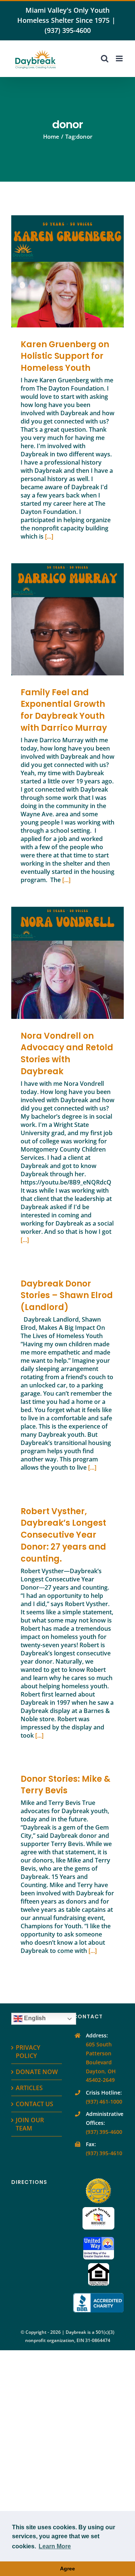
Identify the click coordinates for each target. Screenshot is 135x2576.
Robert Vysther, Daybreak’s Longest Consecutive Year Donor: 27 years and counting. (63, 1535)
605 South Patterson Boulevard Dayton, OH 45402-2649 (101, 2062)
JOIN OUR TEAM (30, 2124)
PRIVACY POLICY (28, 2052)
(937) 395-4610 (104, 2153)
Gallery (79, 271)
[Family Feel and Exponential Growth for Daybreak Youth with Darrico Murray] (67, 619)
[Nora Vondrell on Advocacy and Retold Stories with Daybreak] (67, 963)
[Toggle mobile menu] (120, 58)
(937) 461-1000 (104, 2102)
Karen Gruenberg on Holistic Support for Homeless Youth (57, 271)
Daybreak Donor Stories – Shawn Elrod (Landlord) (67, 1296)
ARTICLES (29, 2088)
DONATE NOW (37, 2072)
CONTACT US (34, 2104)
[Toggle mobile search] (105, 58)
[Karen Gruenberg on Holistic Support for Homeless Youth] (67, 271)
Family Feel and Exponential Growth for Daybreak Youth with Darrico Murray (57, 619)
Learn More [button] (55, 2546)
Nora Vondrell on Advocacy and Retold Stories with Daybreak (57, 963)
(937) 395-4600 (68, 30)
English (34, 2019)
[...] (49, 536)
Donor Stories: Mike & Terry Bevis (65, 1785)
